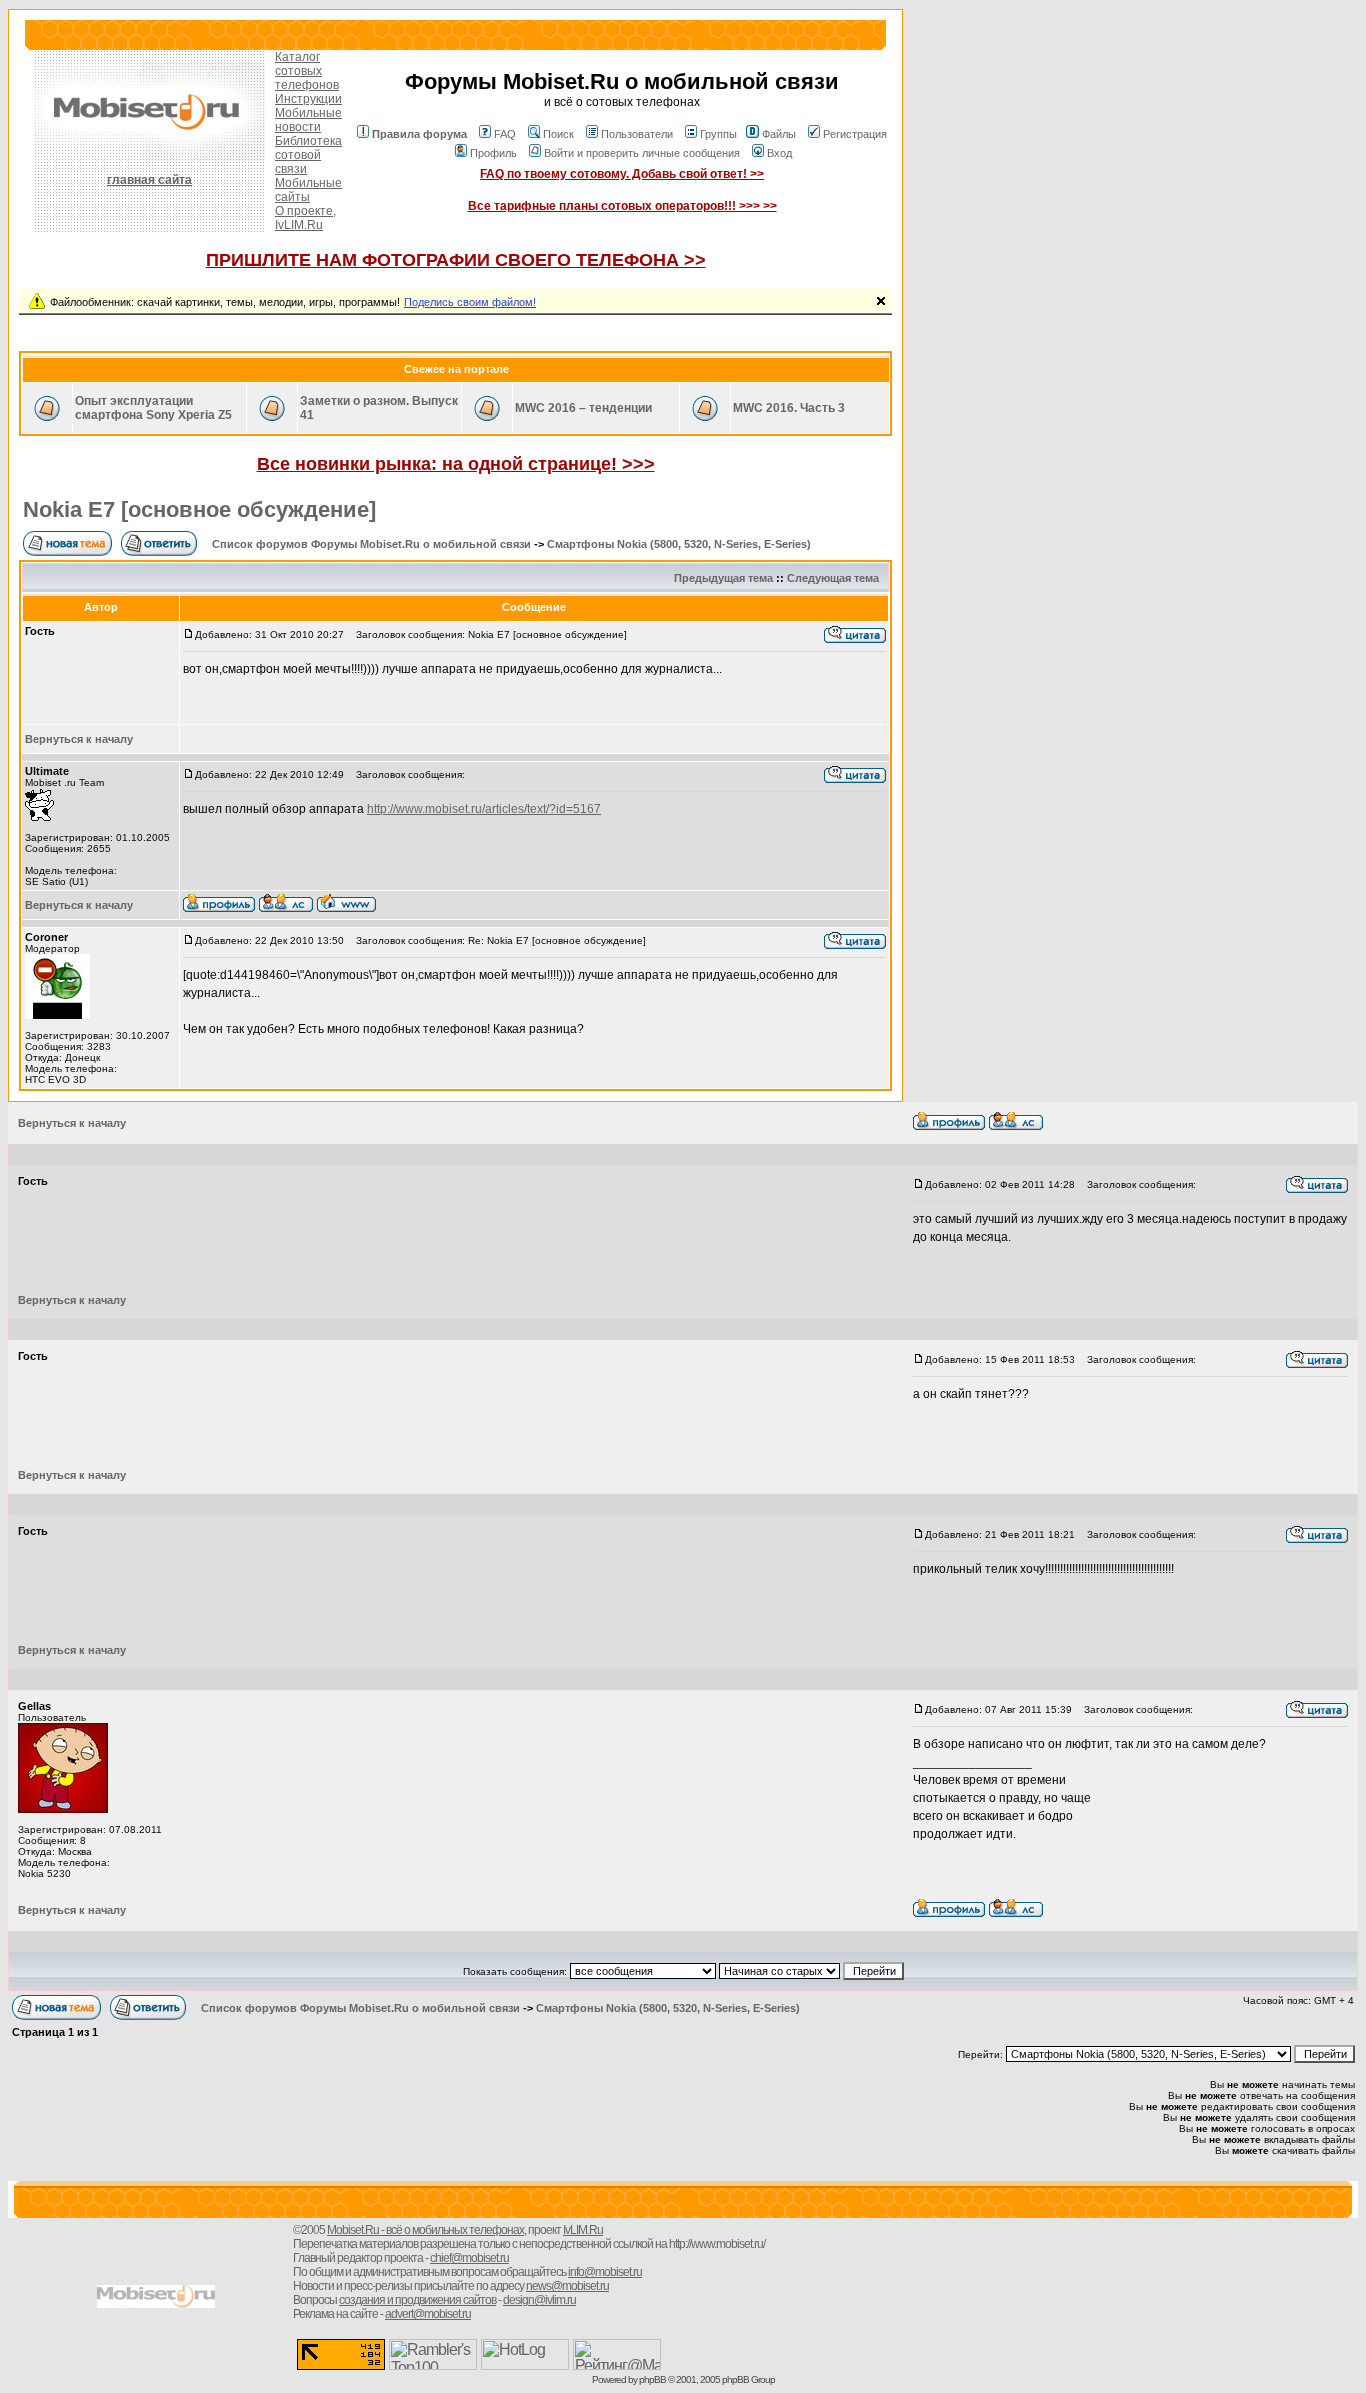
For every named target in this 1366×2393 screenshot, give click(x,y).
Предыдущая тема (723, 578)
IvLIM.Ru (299, 225)
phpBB (652, 2379)
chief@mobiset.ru (469, 2258)
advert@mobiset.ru (428, 2314)
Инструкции (308, 99)
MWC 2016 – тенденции (583, 408)
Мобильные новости (308, 120)
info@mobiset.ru (605, 2272)
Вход (779, 153)
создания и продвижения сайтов (417, 2300)
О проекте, (305, 211)
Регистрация (855, 134)
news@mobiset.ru (567, 2286)
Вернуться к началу (79, 739)
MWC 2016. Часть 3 (789, 408)
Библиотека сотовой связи (308, 155)
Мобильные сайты (308, 190)
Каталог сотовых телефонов (307, 71)
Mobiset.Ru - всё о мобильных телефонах (425, 2230)
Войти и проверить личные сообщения (642, 153)
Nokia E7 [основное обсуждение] (199, 509)
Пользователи (637, 134)
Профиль (493, 153)
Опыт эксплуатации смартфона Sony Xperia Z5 (153, 408)
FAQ (505, 134)
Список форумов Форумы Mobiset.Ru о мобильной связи (371, 544)
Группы (718, 134)
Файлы (779, 134)
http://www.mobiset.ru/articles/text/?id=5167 (484, 809)
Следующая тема (833, 578)
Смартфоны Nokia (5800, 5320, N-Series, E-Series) (679, 544)
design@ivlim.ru (539, 2300)
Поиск (558, 134)
